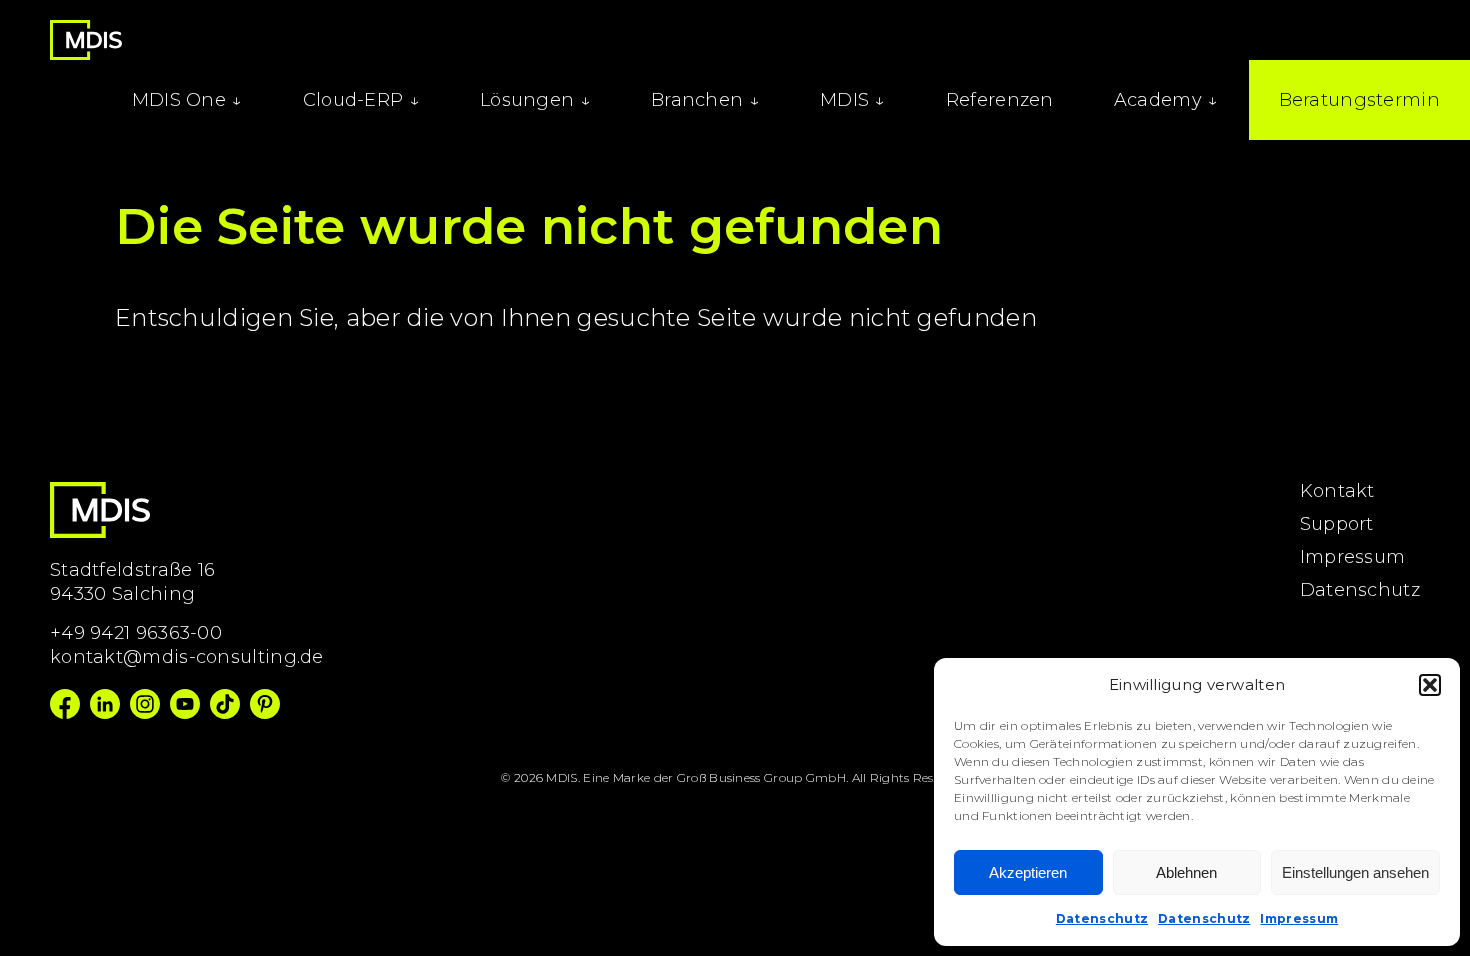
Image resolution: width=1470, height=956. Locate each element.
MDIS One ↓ (187, 100)
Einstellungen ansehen (1355, 872)
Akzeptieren (1028, 872)
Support (1337, 524)
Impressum (1299, 918)
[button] (1430, 685)
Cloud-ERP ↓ (361, 100)
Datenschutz (1102, 918)
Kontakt (1337, 491)
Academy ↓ (1166, 100)
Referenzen (1000, 100)
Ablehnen (1186, 872)
